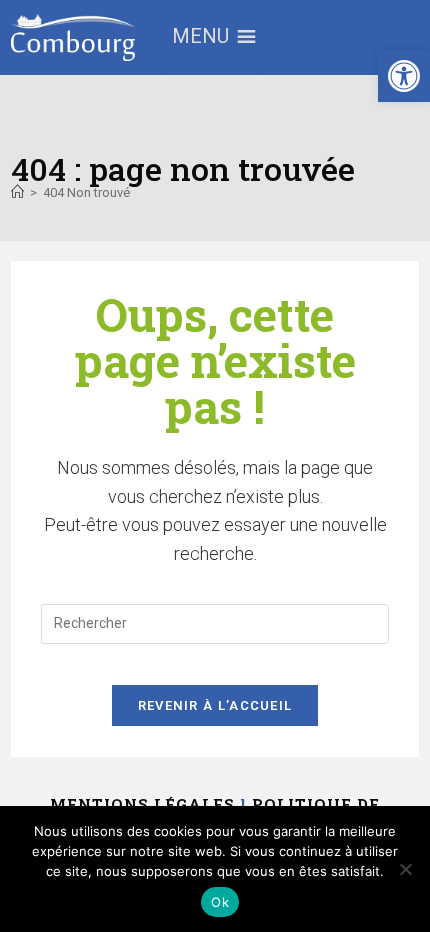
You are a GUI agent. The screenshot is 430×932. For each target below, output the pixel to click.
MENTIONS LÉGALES (142, 804)
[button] (404, 76)
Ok (220, 902)
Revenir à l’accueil (215, 705)
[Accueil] (17, 192)
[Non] (405, 869)
